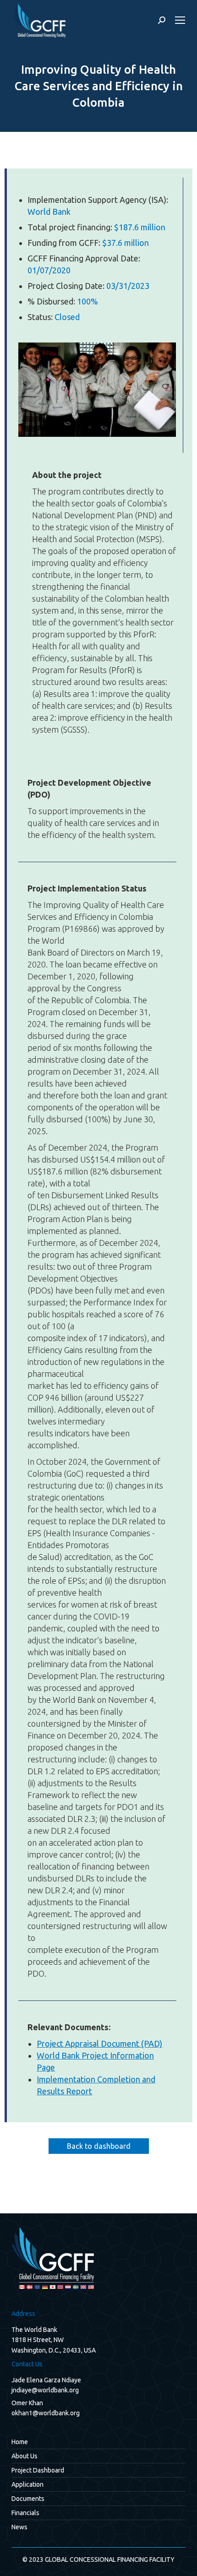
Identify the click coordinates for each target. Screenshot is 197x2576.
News (19, 2527)
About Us (25, 2456)
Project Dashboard (38, 2470)
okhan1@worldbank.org (46, 2413)
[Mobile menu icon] (180, 20)
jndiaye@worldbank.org (45, 2390)
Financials (25, 2513)
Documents (28, 2499)
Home (20, 2442)
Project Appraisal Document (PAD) (99, 2043)
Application (27, 2484)
